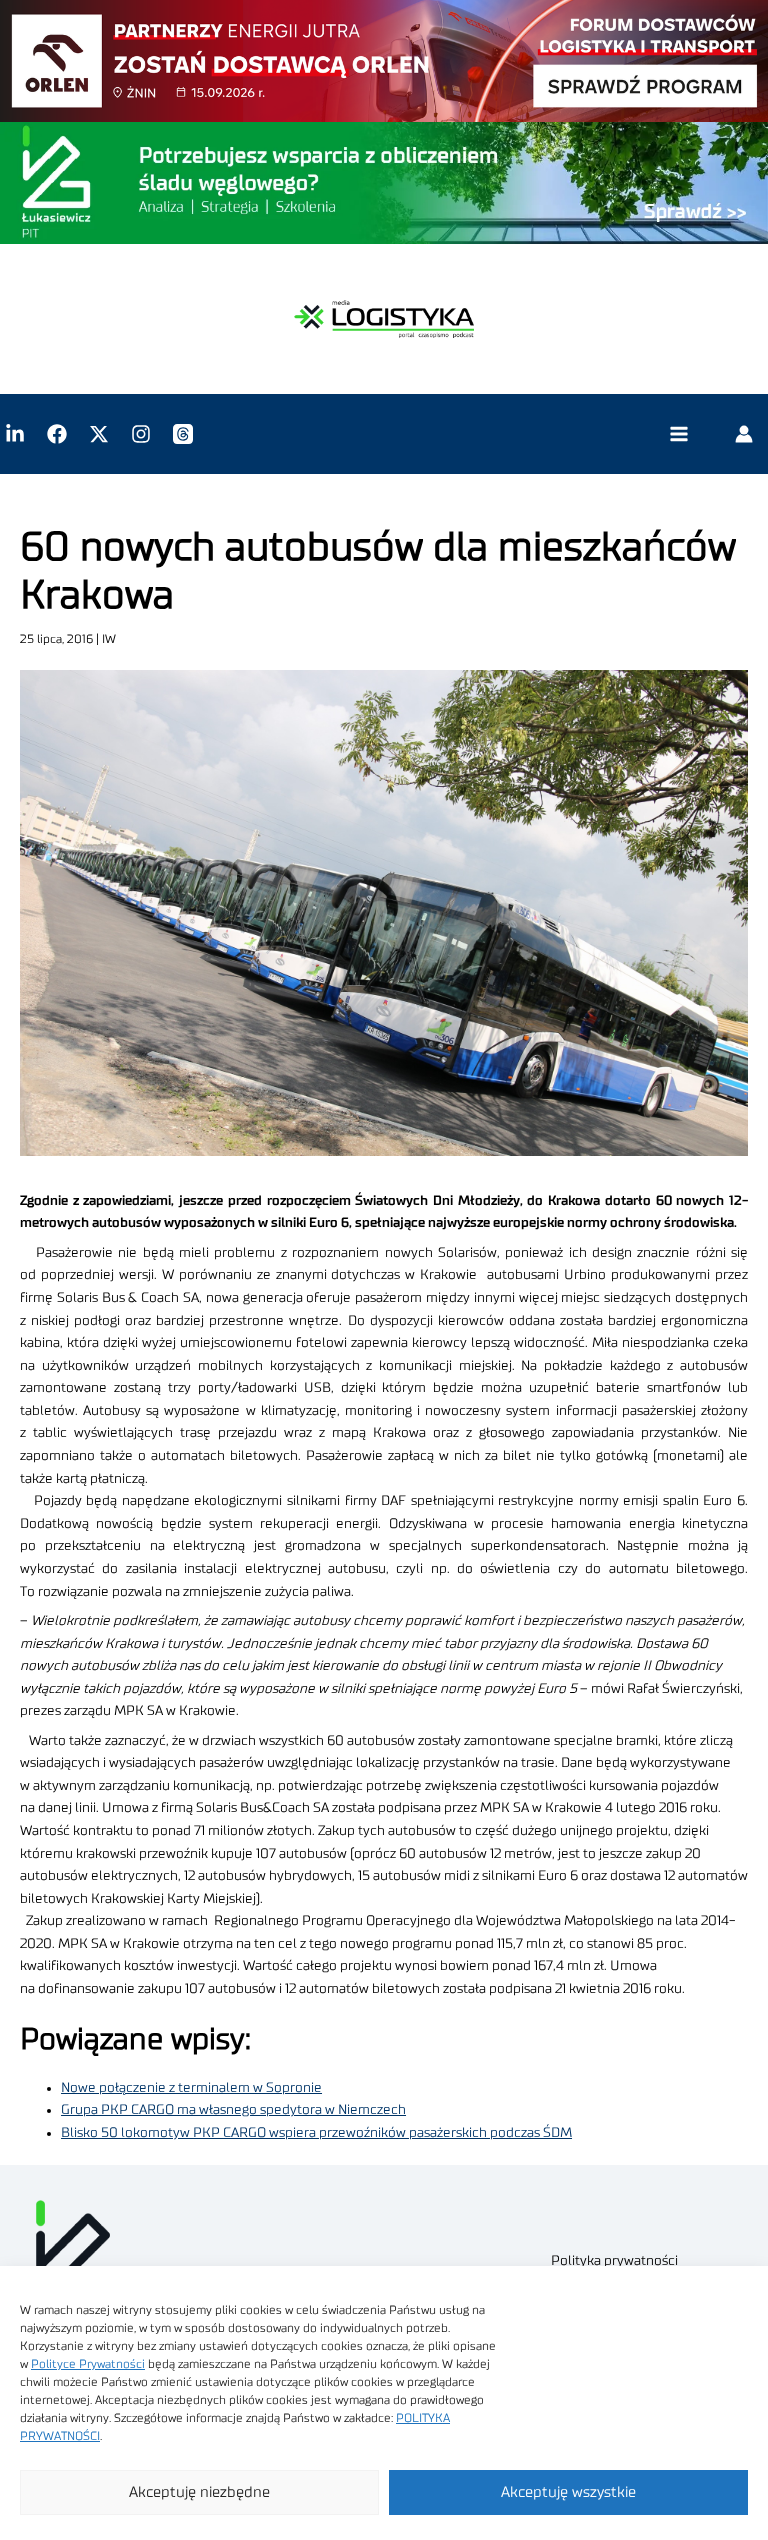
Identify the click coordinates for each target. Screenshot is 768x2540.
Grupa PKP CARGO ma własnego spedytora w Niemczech (233, 2110)
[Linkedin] (15, 434)
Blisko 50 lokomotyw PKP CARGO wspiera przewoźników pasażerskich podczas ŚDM (316, 2133)
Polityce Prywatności (88, 2364)
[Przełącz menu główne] (678, 434)
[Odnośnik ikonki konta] (744, 434)
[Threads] (183, 434)
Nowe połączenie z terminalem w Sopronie (191, 2088)
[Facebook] (57, 434)
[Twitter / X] (99, 434)
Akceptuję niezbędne (199, 2492)
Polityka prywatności (614, 2261)
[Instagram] (141, 434)
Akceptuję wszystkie (568, 2492)
